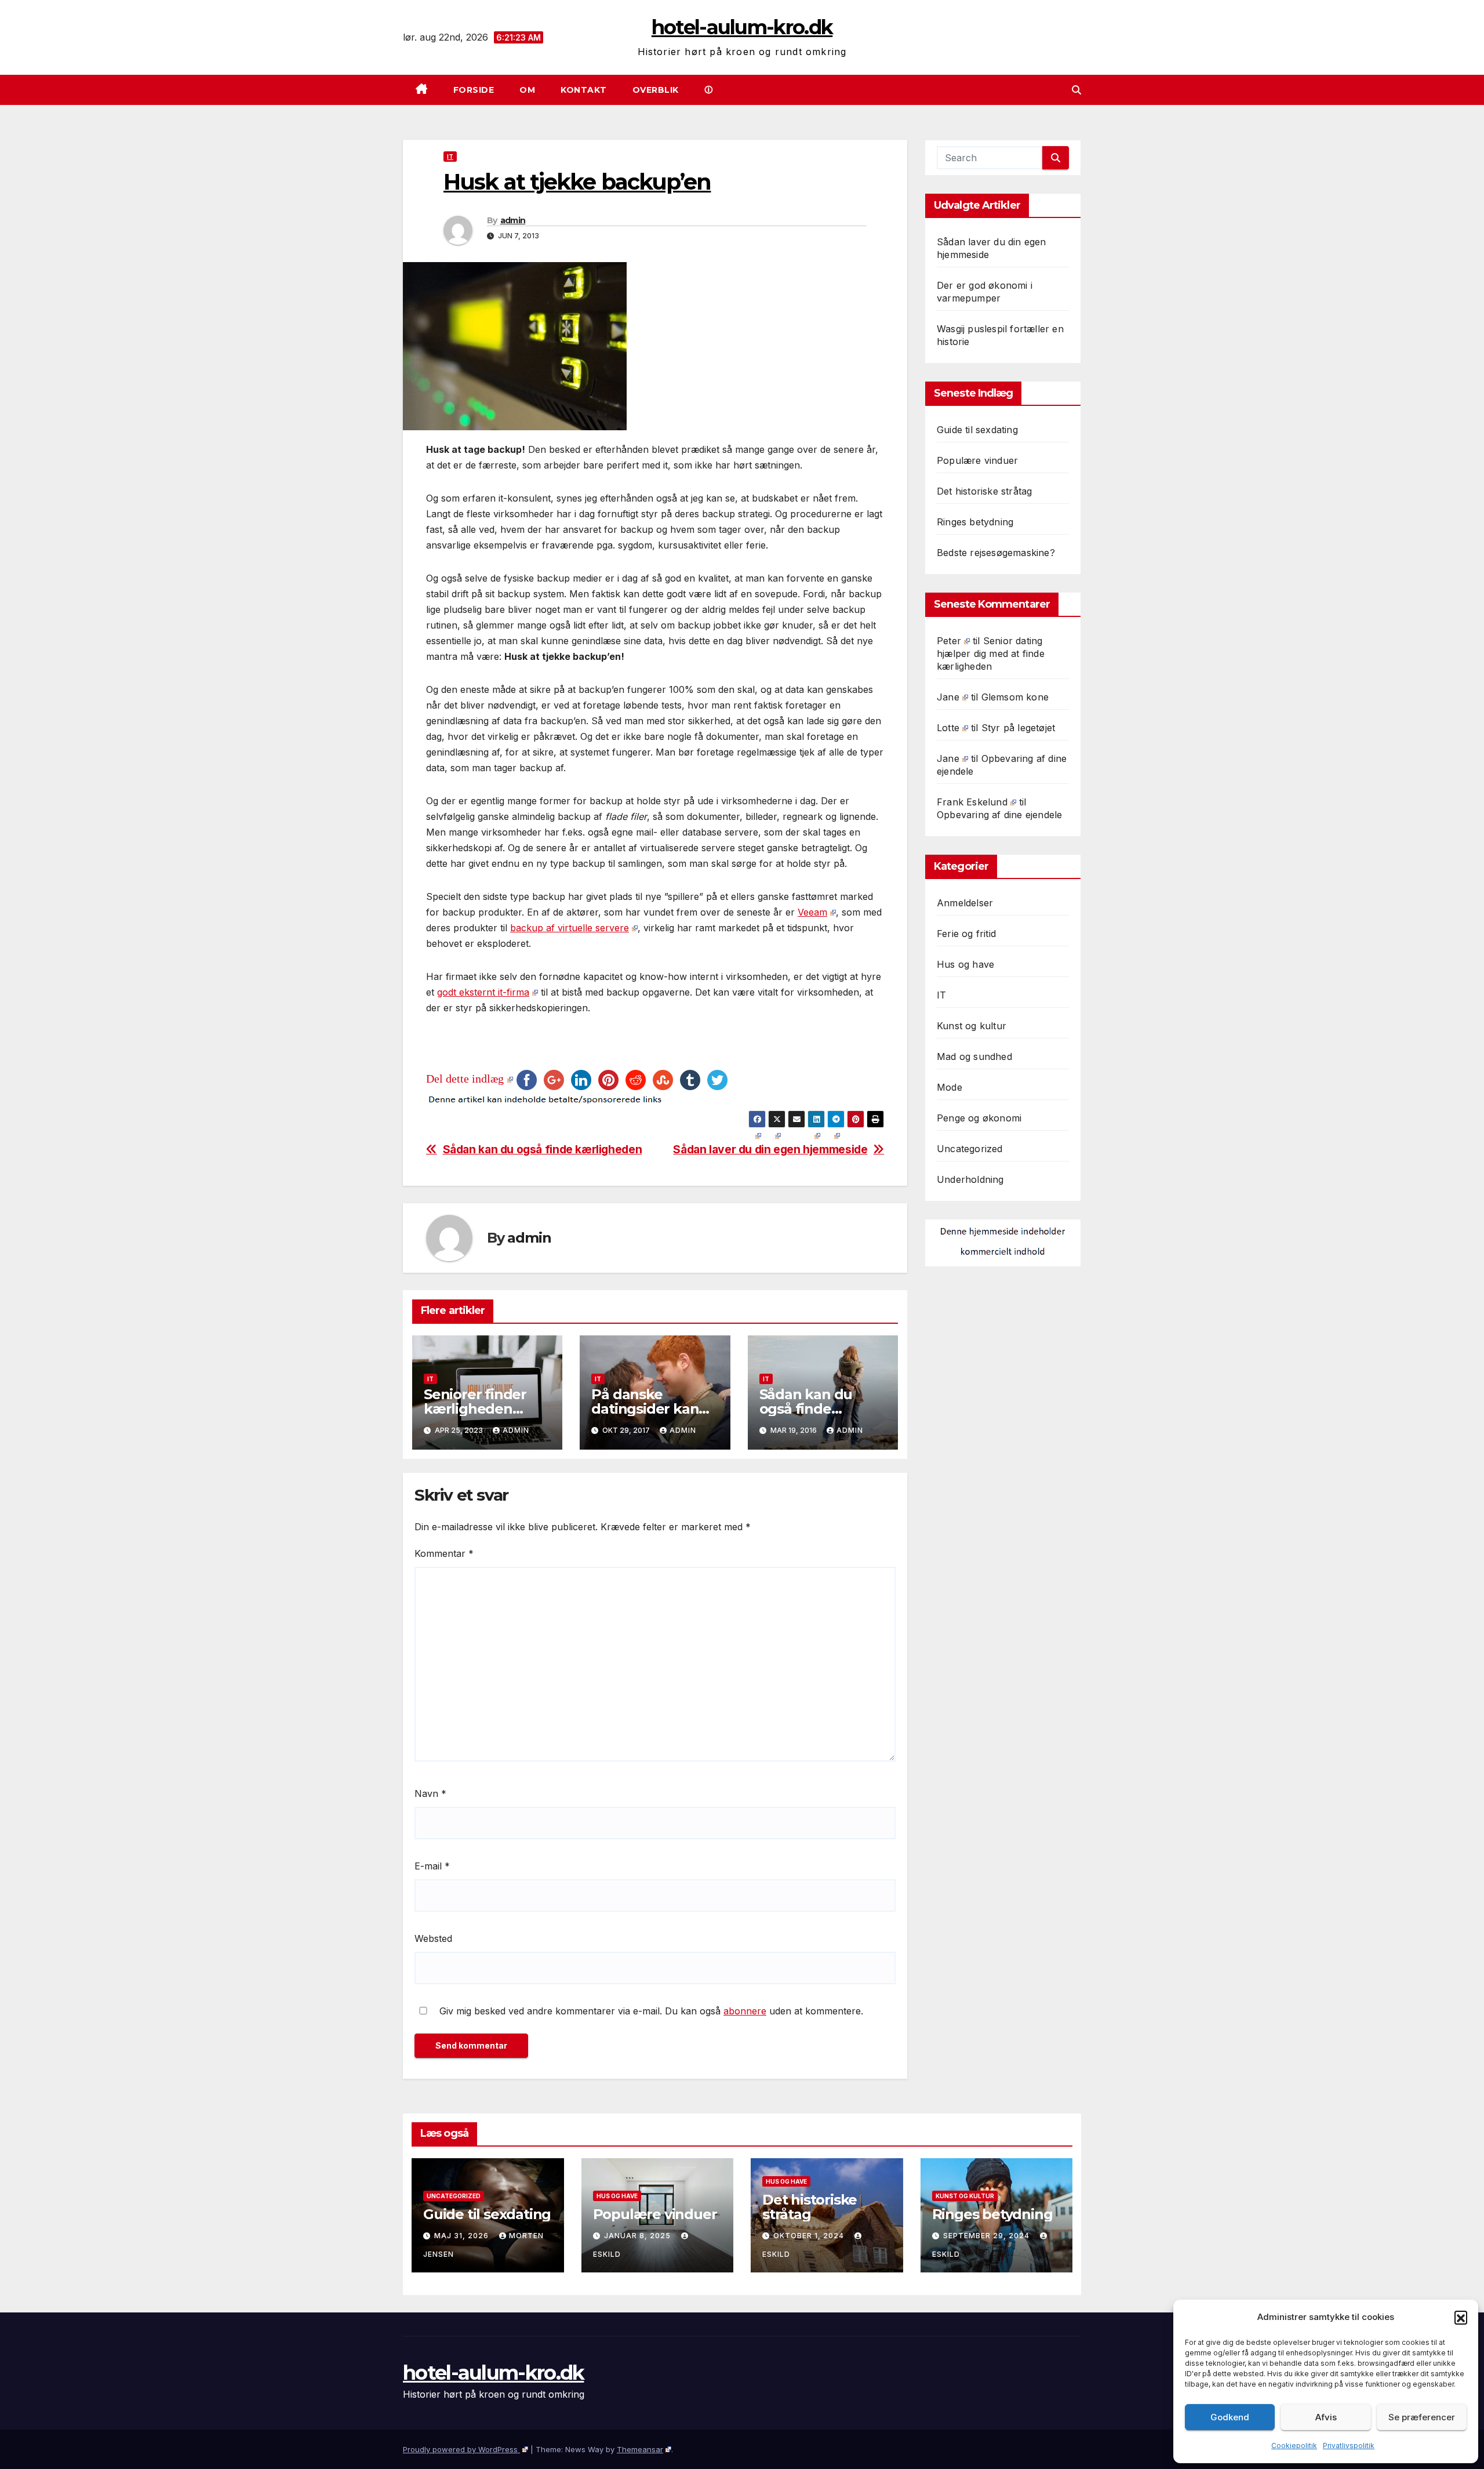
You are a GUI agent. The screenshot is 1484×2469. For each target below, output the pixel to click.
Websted (433, 1938)
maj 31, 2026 (463, 2236)
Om (527, 90)
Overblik (656, 90)
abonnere (745, 2011)
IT (450, 157)
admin (513, 220)
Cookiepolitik (1294, 2446)
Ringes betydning (975, 522)
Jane (948, 697)
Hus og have (965, 964)
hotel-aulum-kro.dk (742, 27)
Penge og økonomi (979, 1118)
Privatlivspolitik (1349, 2446)
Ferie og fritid (966, 934)
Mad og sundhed (974, 1056)
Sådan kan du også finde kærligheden (543, 1150)
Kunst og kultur (972, 1026)
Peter (949, 641)
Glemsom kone (1015, 697)
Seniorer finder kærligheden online (475, 1409)
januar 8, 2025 (639, 2236)
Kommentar (444, 1553)
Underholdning (970, 1179)
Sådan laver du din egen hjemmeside (770, 1150)
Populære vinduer (977, 460)
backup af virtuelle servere (570, 928)
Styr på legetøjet (1018, 728)
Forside (474, 90)
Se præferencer (1422, 2417)
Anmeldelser (965, 903)
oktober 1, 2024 (810, 2236)
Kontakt (584, 90)
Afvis (1326, 2417)
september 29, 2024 (987, 2236)
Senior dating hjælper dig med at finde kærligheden (991, 653)
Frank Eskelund (972, 802)
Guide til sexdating (977, 430)
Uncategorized (970, 1149)
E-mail (432, 1866)
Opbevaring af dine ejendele (999, 815)
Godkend (1230, 2417)
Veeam (812, 912)
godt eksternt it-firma (483, 992)
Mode (950, 1087)
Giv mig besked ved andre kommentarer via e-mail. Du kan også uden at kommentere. (650, 2011)
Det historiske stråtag (984, 491)
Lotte (948, 728)
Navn (430, 1793)
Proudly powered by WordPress (461, 2449)
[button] (1461, 2317)
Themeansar (640, 2449)
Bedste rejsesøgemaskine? (996, 553)
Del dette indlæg (465, 1079)
